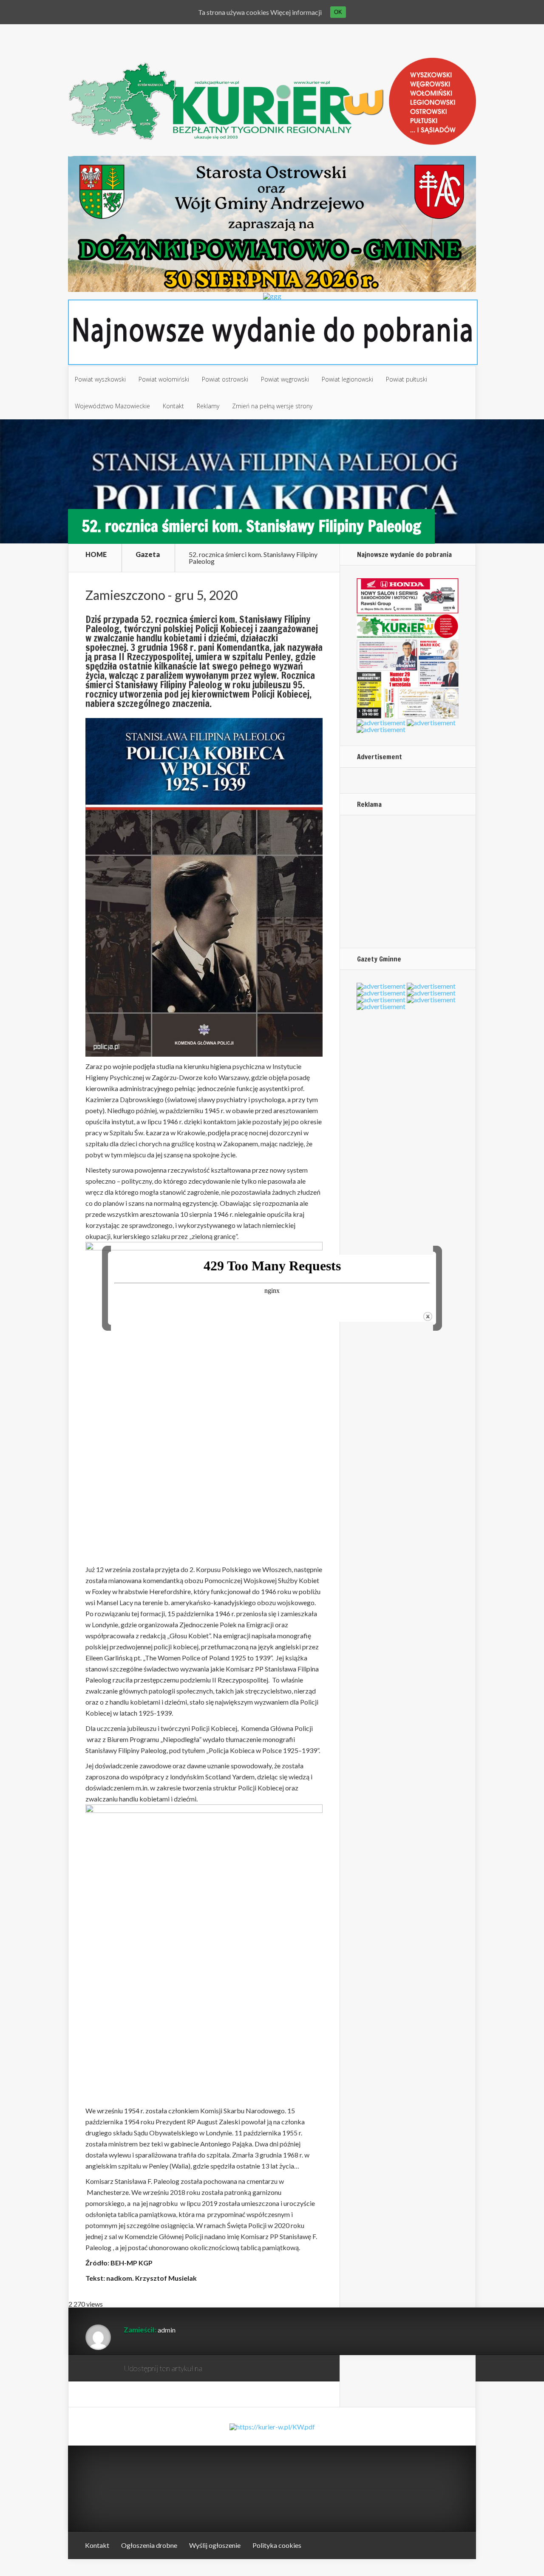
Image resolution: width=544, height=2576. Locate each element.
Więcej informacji (296, 12)
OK (338, 12)
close (428, 1316)
